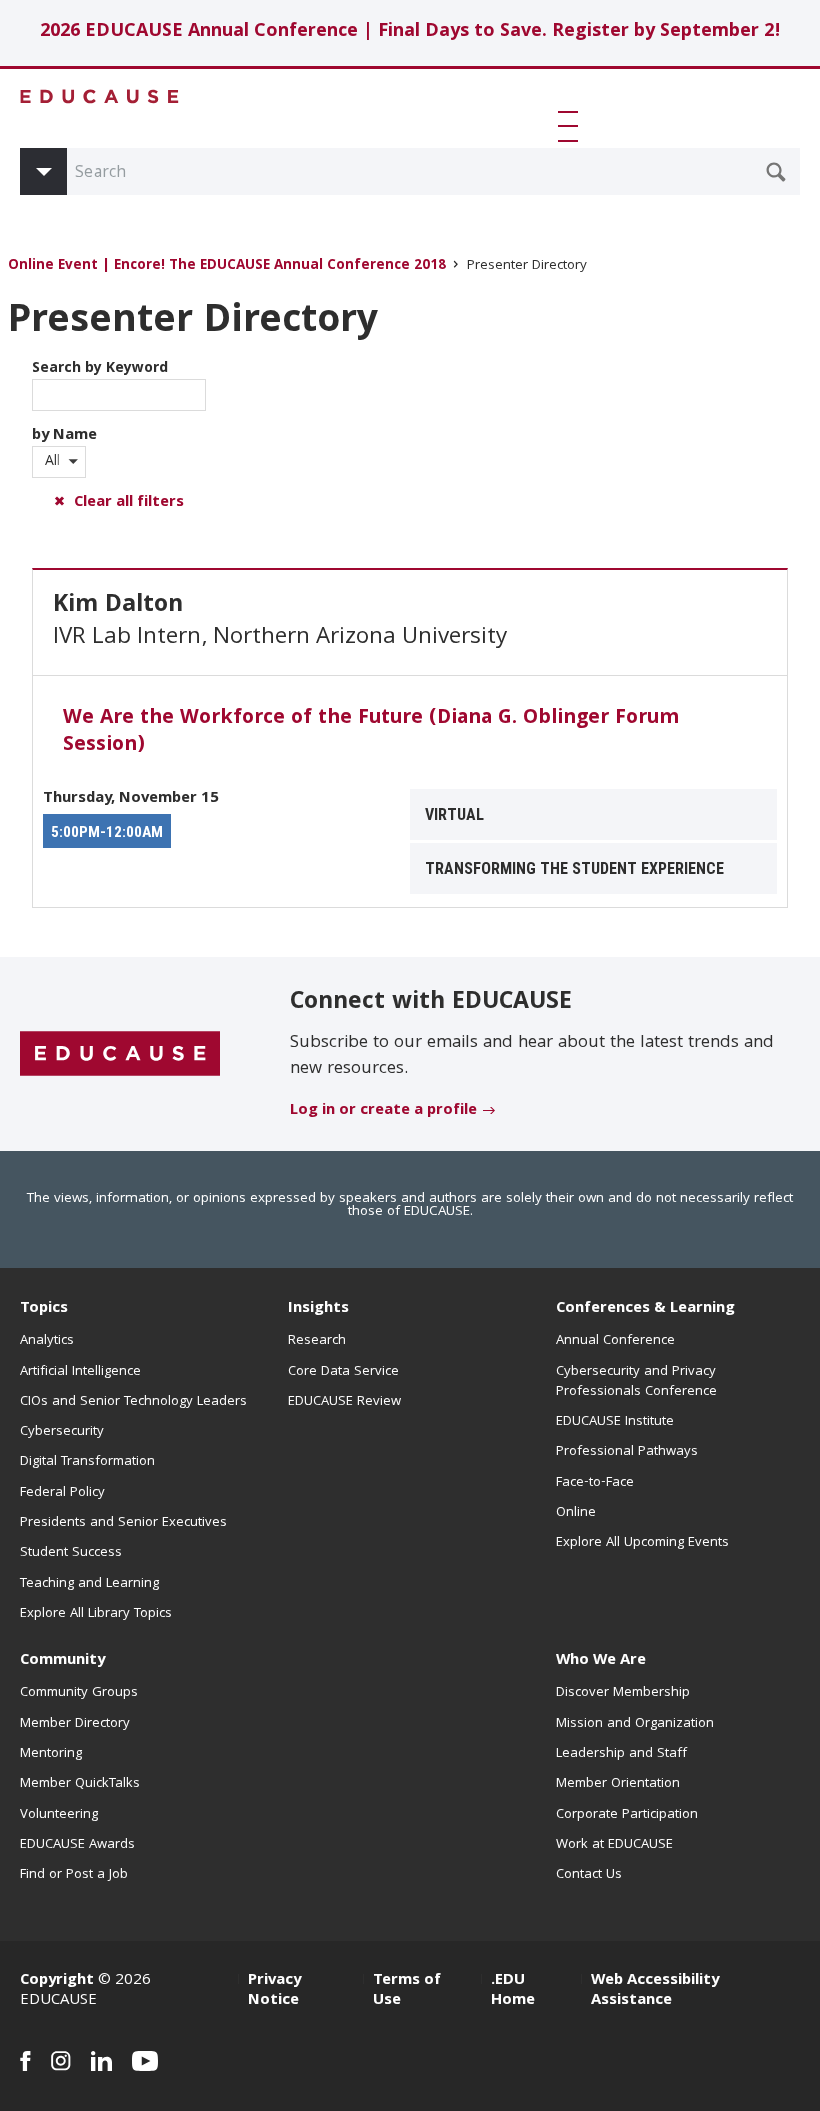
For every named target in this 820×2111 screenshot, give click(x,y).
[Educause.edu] (120, 1055)
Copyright (57, 1981)
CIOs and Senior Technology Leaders (133, 1402)
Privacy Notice (274, 1991)
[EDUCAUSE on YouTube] (145, 2061)
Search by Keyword (100, 369)
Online (576, 1513)
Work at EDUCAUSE (614, 1845)
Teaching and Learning (89, 1584)
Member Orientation (618, 1784)
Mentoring (51, 1754)
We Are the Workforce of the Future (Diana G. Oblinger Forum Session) (371, 732)
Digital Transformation (87, 1462)
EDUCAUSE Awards (77, 1845)
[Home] (100, 96)
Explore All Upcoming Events (642, 1543)
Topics (44, 1309)
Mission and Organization (635, 1724)
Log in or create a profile (383, 1111)
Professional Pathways (627, 1452)
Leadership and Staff (621, 1754)
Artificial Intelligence (80, 1372)
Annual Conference (615, 1341)
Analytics (47, 1341)
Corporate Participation (627, 1815)
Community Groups (79, 1693)
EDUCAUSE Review (344, 1402)
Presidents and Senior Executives (123, 1523)
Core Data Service (343, 1372)
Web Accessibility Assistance (655, 1991)
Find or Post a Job (74, 1875)
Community (62, 1661)
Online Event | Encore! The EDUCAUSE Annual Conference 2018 (227, 266)
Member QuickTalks (80, 1784)
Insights (318, 1309)
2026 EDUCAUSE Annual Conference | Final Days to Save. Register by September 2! (410, 32)
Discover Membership (623, 1693)
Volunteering (59, 1815)
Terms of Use (407, 1991)
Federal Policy (62, 1493)
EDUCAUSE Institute (615, 1422)
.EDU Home (513, 1991)
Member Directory (75, 1724)
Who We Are (601, 1661)
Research (317, 1341)
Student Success (71, 1553)
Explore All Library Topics (96, 1614)
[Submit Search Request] (776, 172)
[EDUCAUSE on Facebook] (25, 2061)
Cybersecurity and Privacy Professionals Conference (636, 1382)
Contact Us (589, 1875)
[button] (572, 126)
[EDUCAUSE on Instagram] (61, 2061)
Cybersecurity (62, 1432)
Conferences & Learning (645, 1309)
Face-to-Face (595, 1483)
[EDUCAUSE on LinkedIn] (101, 2061)
